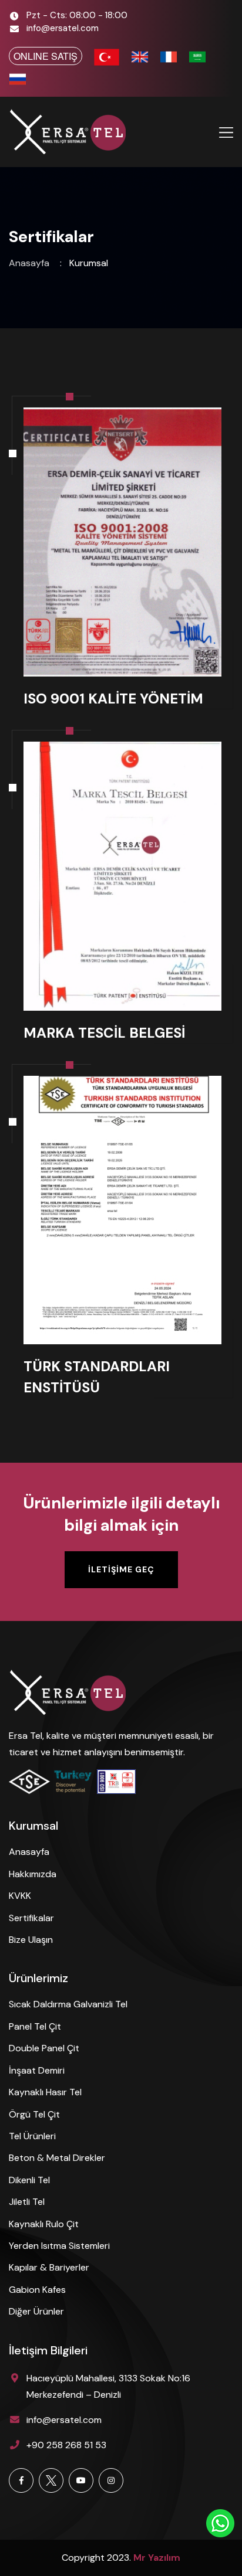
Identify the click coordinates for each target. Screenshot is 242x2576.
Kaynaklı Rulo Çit (44, 2224)
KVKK (20, 1896)
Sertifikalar (31, 1918)
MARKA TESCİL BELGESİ (104, 1033)
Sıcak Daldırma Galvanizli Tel (68, 2004)
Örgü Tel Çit (34, 2114)
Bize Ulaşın (31, 1940)
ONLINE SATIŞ (46, 56)
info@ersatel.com (63, 28)
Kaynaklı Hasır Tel (45, 2092)
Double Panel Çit (44, 2048)
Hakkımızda (33, 1874)
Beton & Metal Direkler (57, 2158)
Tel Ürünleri (32, 2136)
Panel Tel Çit (35, 2026)
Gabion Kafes (37, 2290)
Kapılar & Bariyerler (49, 2267)
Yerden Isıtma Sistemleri (59, 2246)
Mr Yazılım (157, 2558)
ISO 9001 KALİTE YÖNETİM (113, 699)
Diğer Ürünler (36, 2311)
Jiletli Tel (27, 2202)
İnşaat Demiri (37, 2070)
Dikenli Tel (29, 2180)
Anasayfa (29, 263)
